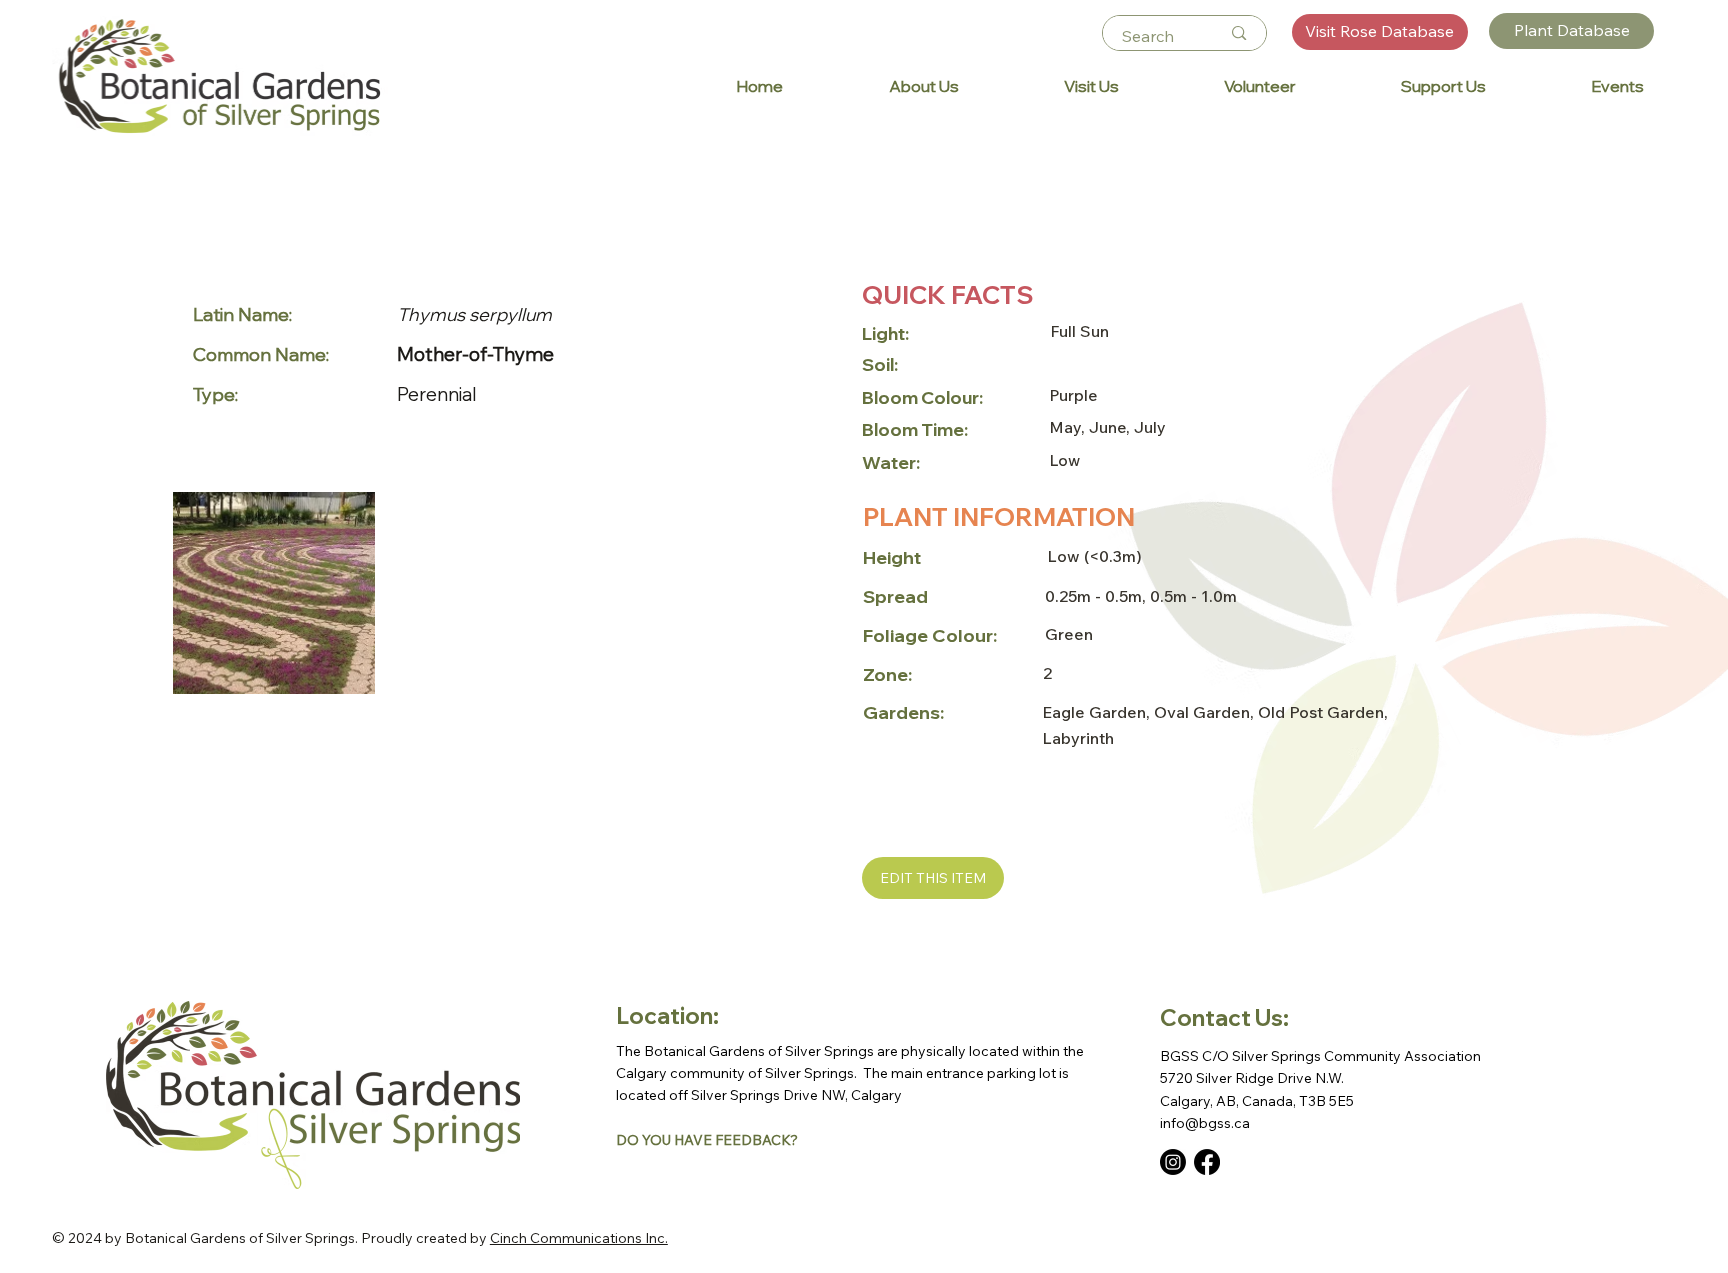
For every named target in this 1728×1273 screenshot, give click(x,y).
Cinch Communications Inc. (579, 1238)
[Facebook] (1207, 1162)
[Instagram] (1173, 1162)
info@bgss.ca (1205, 1123)
